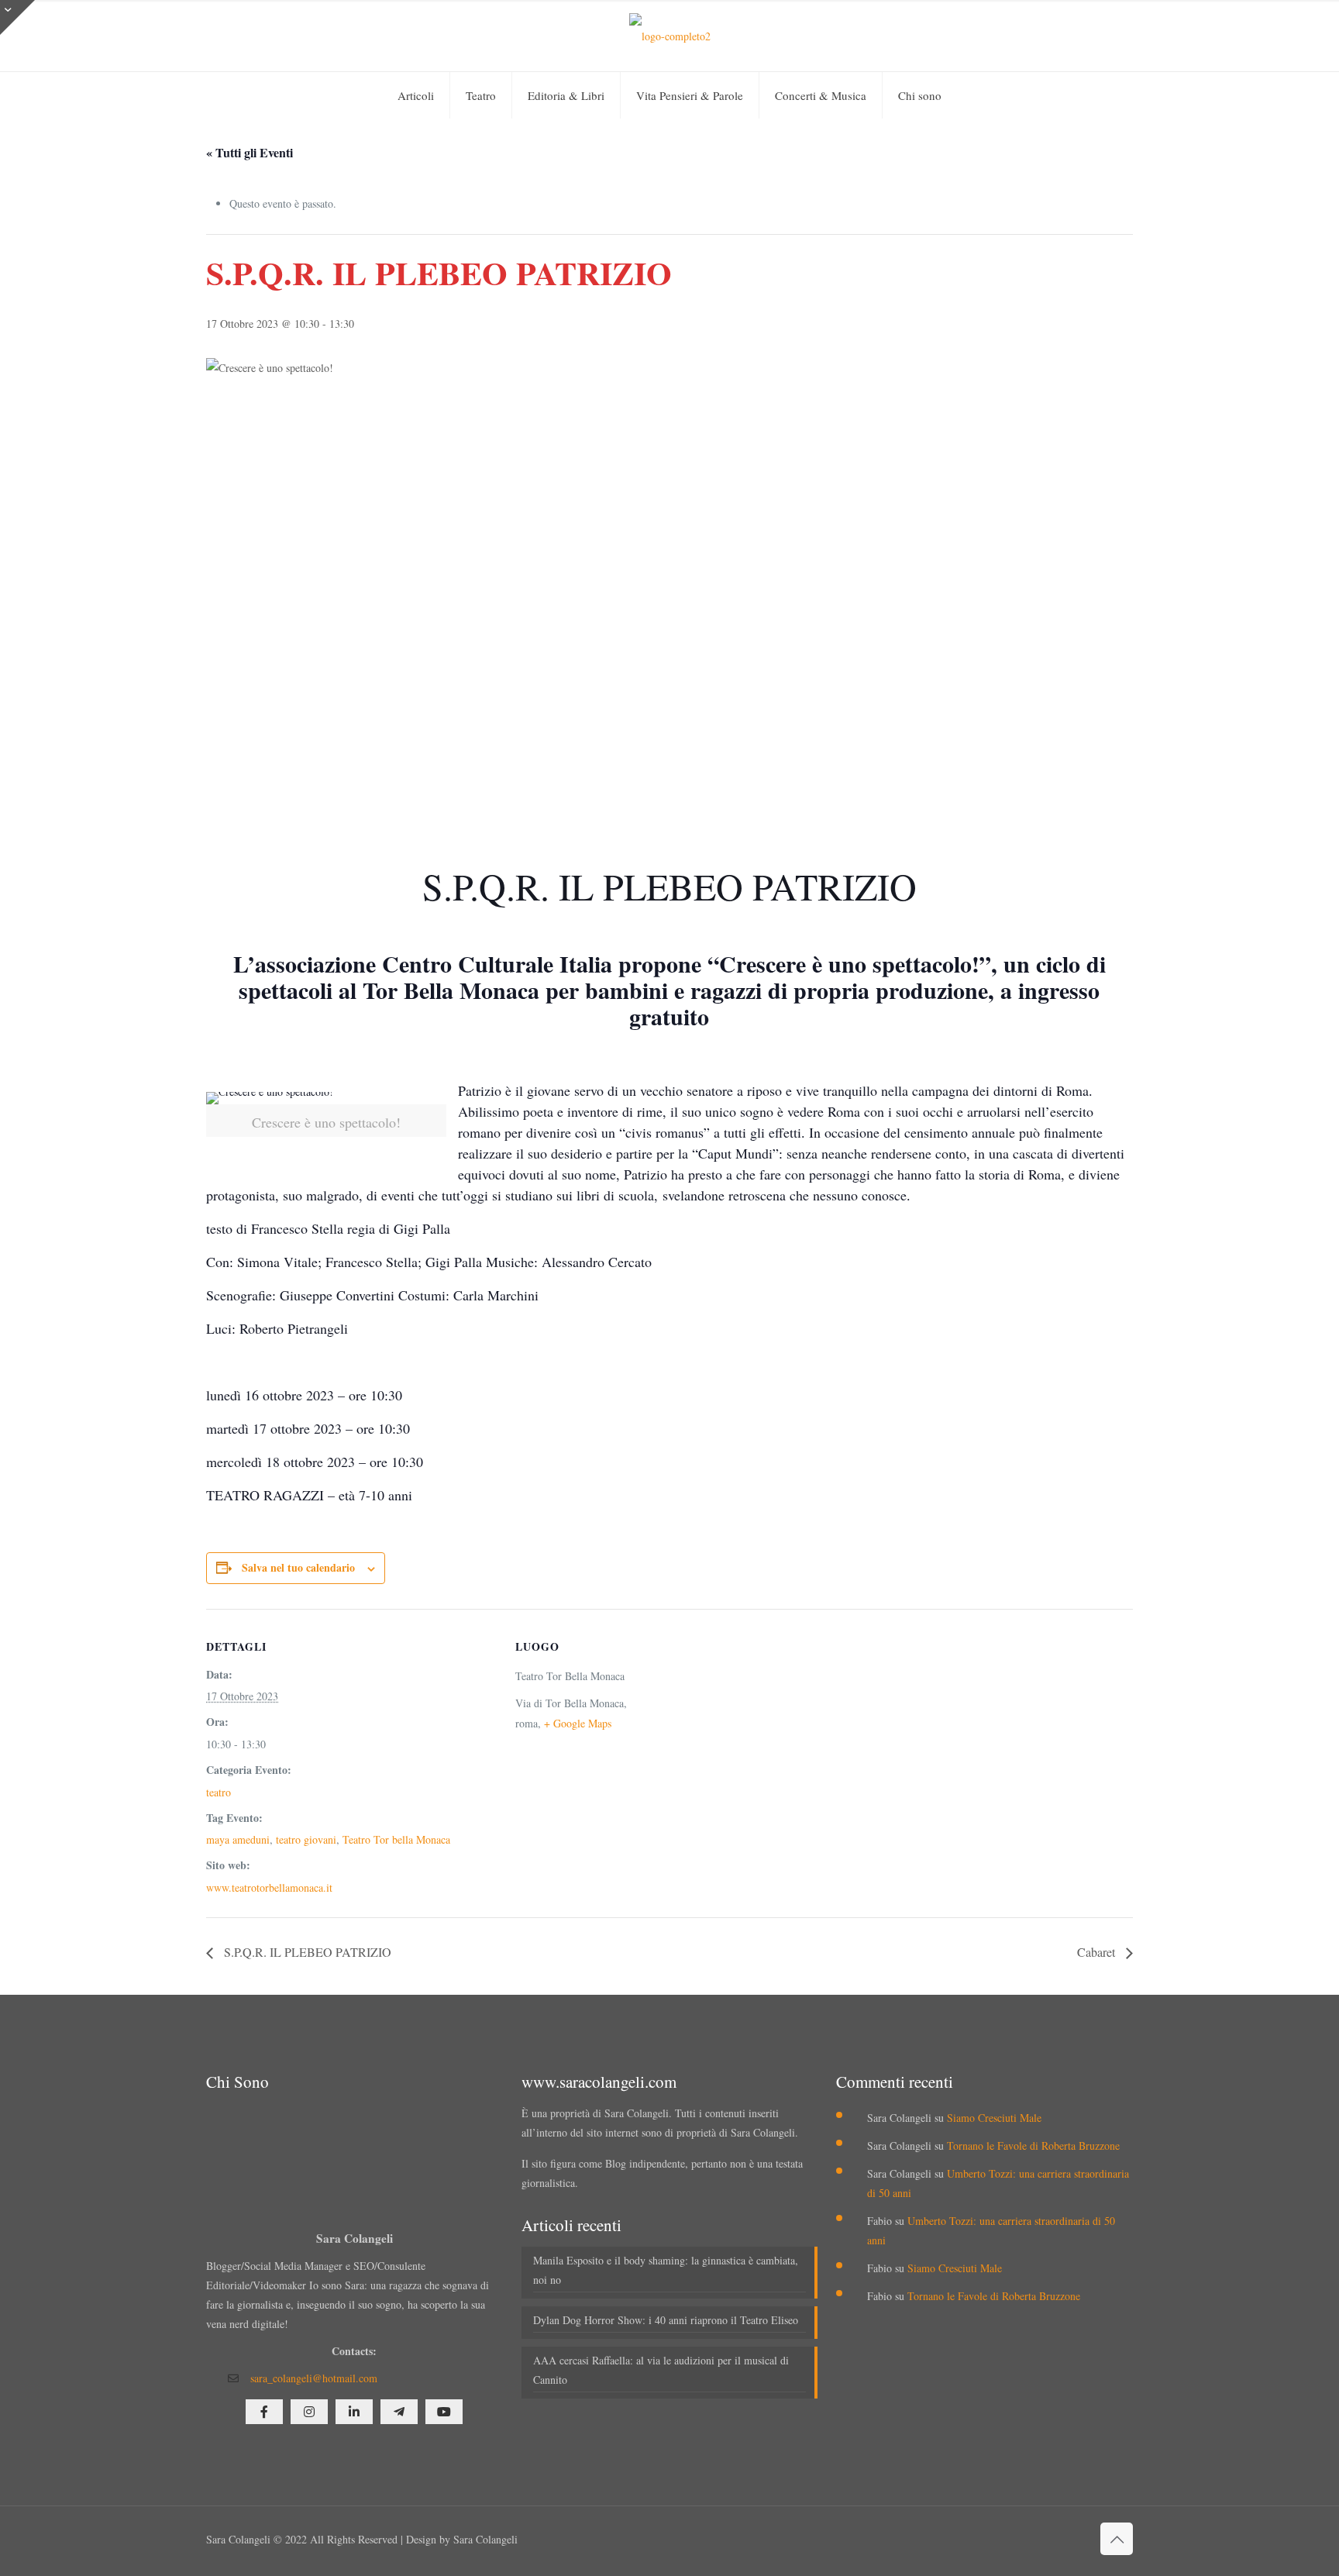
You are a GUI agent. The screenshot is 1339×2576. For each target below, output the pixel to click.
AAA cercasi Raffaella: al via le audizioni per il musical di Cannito (661, 2370)
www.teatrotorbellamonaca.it (269, 1887)
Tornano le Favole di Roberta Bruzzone (1033, 2146)
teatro (219, 1792)
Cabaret (1098, 1952)
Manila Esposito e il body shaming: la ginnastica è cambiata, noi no (666, 2270)
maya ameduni (238, 1839)
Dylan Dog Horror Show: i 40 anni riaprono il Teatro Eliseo (666, 2320)
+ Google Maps (578, 1723)
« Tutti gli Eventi (250, 152)
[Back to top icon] (1117, 2539)
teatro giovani (306, 1839)
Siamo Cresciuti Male (994, 2118)
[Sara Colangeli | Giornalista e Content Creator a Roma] (670, 36)
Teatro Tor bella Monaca (396, 1839)
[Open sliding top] (17, 17)
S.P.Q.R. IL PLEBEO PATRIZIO (306, 1952)
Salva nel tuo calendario (298, 1567)
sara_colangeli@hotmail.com (314, 2378)
